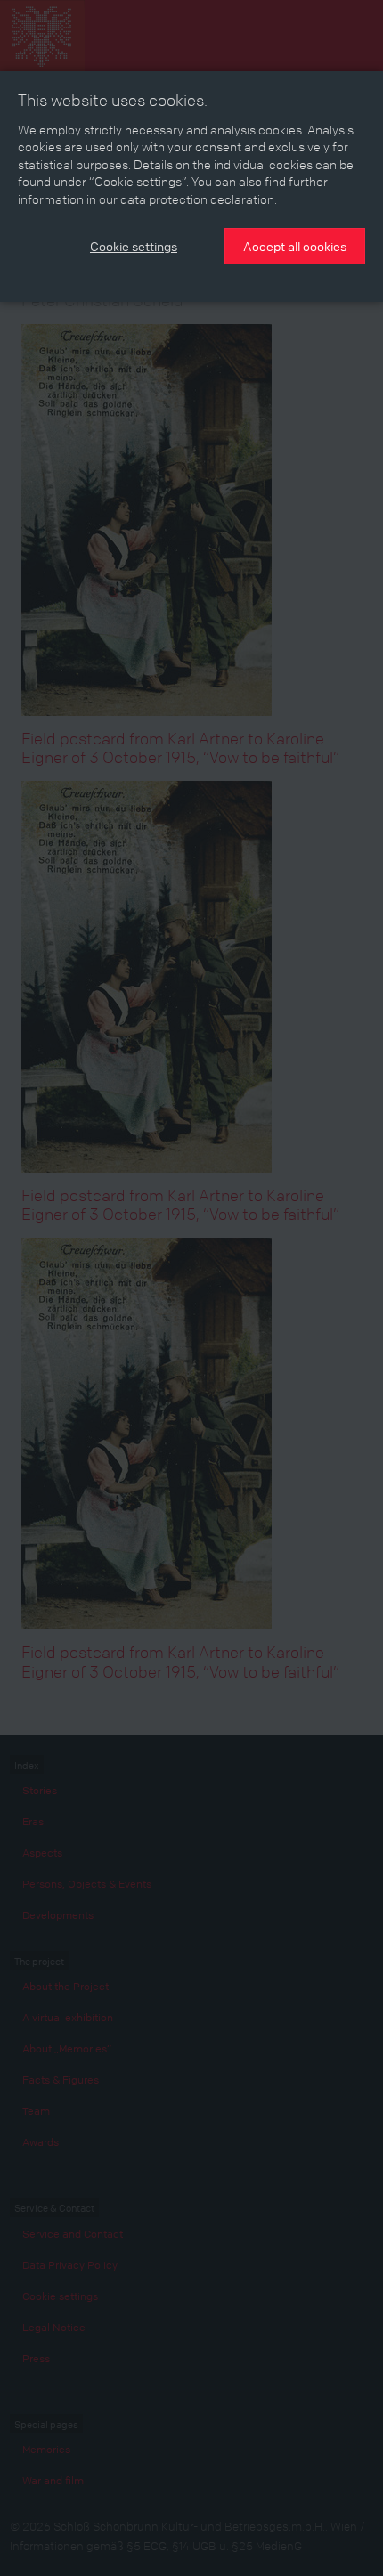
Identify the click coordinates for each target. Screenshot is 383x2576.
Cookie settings (134, 246)
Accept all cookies (295, 246)
